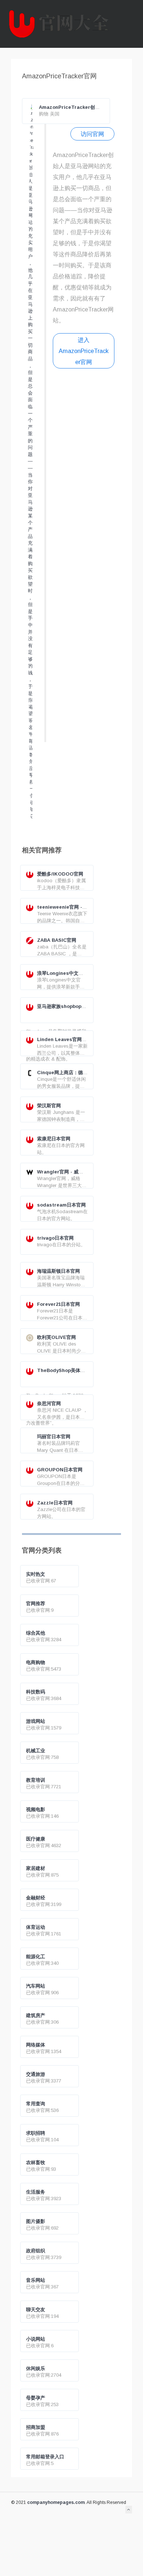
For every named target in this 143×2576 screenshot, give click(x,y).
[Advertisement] (84, 564)
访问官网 (92, 134)
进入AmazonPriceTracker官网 (84, 351)
